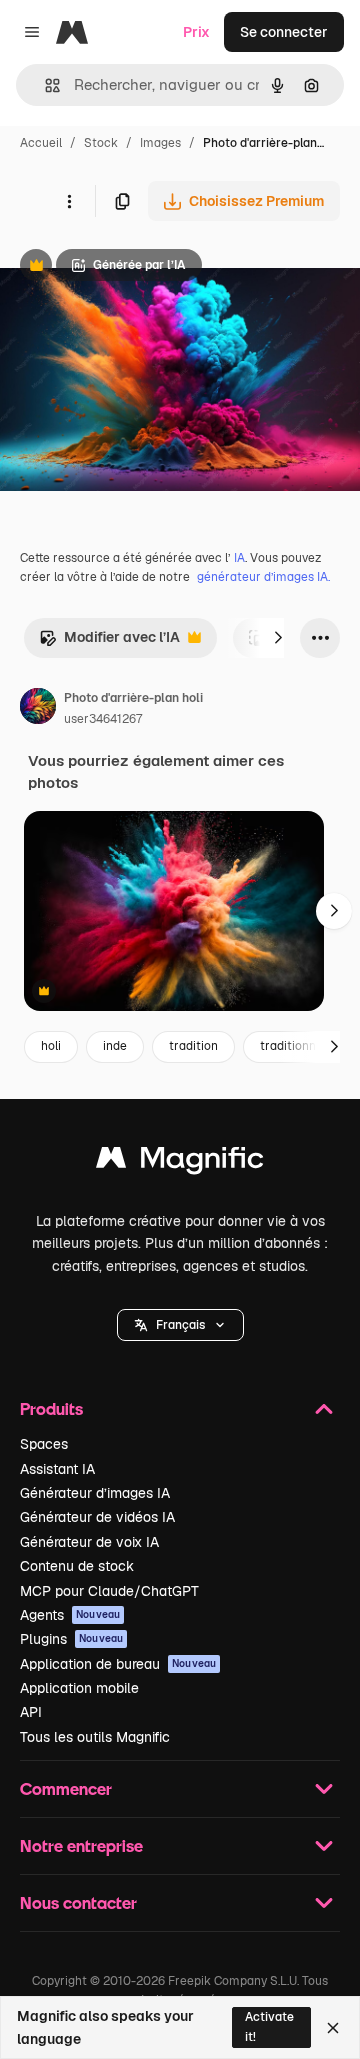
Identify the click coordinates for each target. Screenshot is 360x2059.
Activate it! (269, 2026)
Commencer (66, 1788)
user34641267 (103, 719)
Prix (196, 32)
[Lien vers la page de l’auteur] (38, 709)
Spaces (44, 1444)
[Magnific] (180, 1162)
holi (51, 1046)
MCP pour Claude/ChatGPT (109, 1591)
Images (160, 143)
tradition (193, 1046)
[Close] (333, 2028)
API (31, 1712)
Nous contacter (78, 1902)
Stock (101, 143)
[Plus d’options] (69, 201)
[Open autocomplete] (44, 85)
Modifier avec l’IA (109, 642)
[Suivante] (278, 638)
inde (115, 1046)
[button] (180, 1325)
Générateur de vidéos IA (97, 1517)
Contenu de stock (77, 1566)
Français (180, 1325)
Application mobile (79, 1688)
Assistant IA (57, 1469)
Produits (51, 1408)
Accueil (41, 143)
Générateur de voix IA (89, 1542)
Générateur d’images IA (95, 1493)
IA (239, 558)
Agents (70, 1615)
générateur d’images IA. (263, 577)
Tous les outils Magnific (95, 1737)
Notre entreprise (81, 1845)
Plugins (71, 1639)
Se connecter (284, 32)
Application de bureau (118, 1664)
